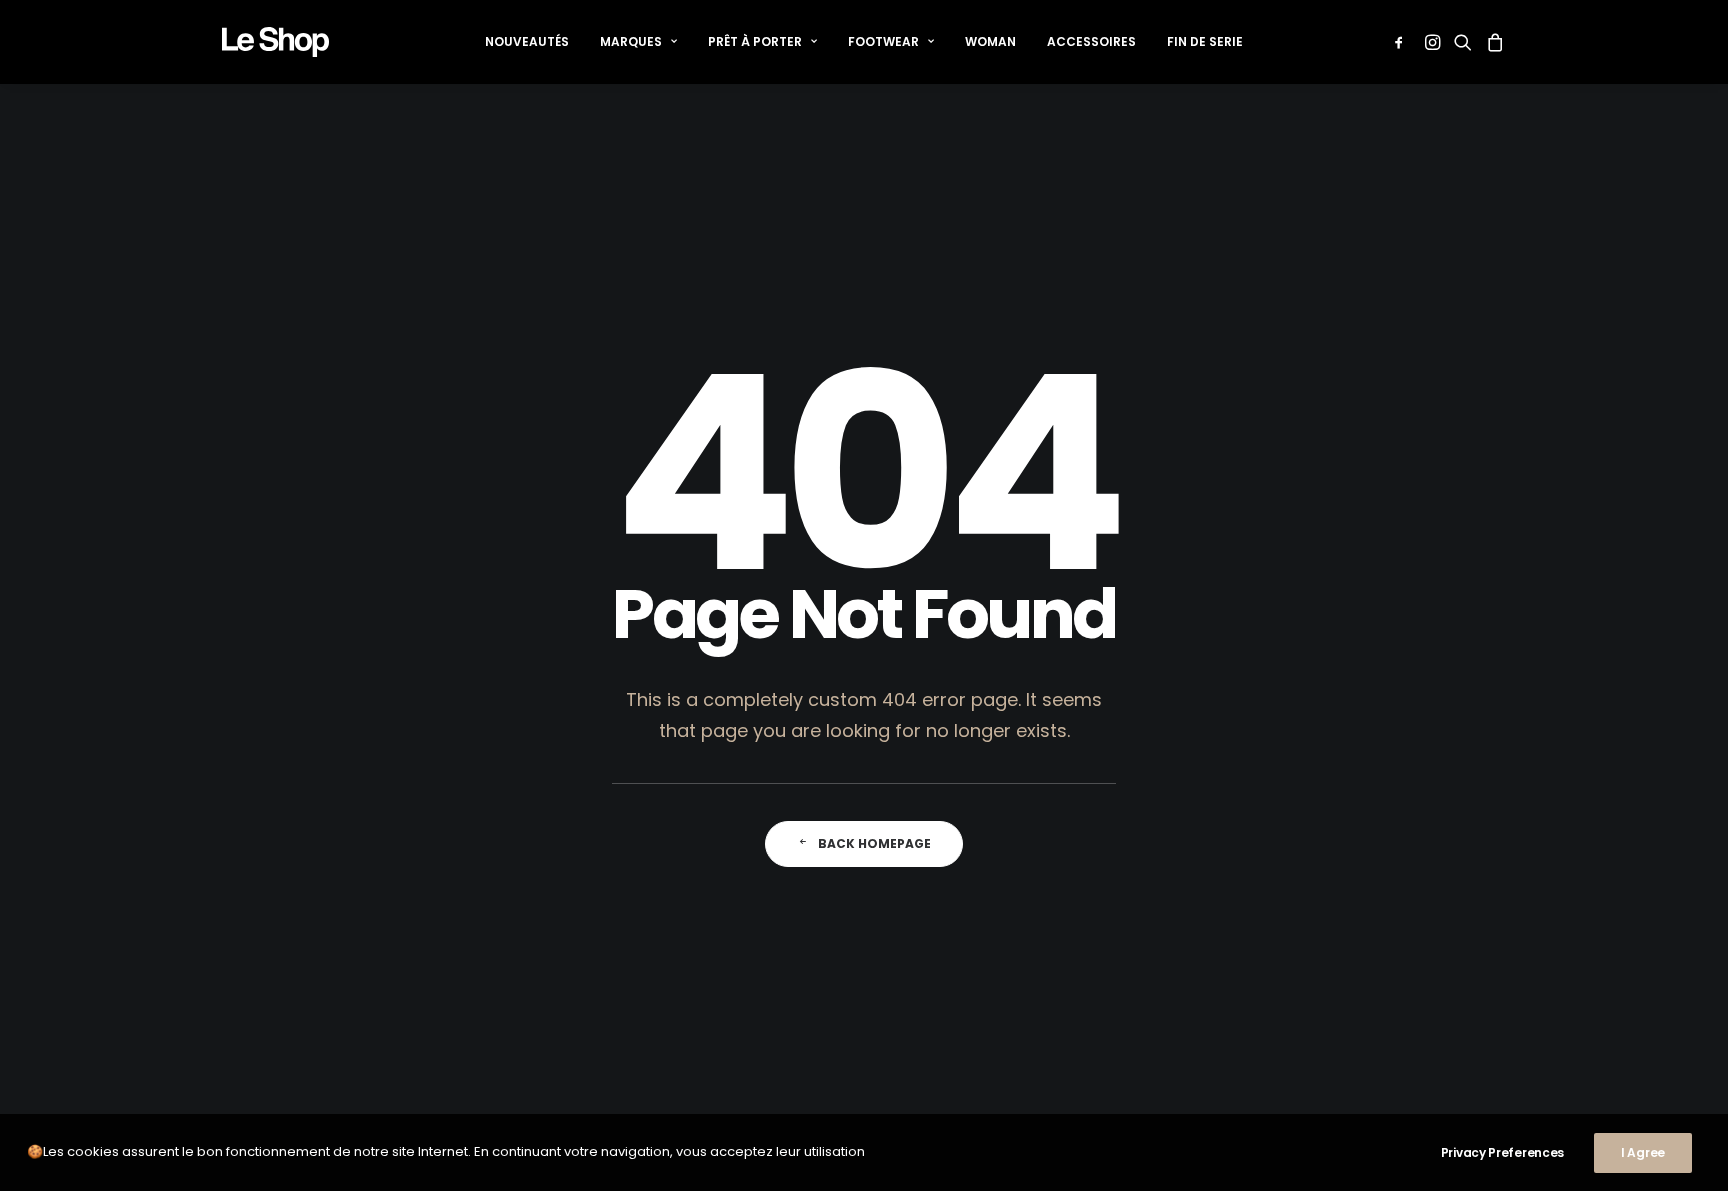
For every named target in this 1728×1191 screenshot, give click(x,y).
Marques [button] (631, 41)
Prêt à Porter (755, 41)
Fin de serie (1205, 41)
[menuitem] (527, 42)
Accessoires (1091, 41)
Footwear (883, 41)
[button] (1402, 42)
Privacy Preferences (1502, 1152)
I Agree (1643, 1152)
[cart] (1492, 42)
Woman (990, 41)
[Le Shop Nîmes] (275, 42)
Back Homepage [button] (874, 843)
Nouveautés (527, 41)
